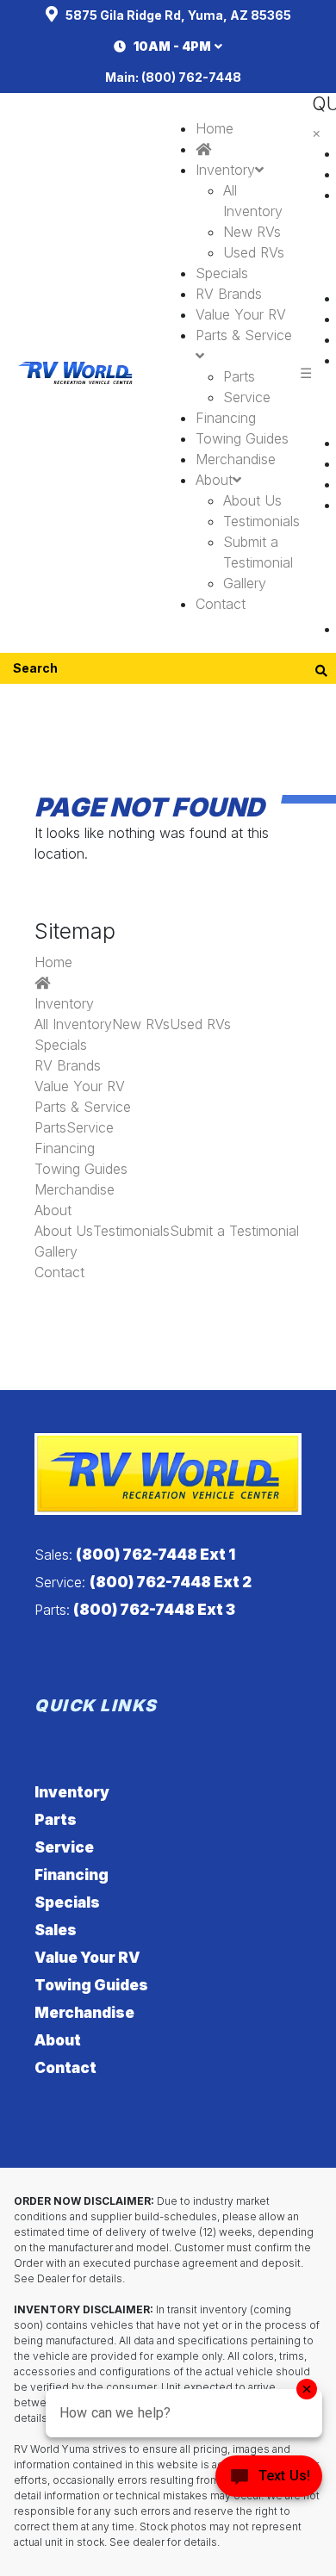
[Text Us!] (269, 2480)
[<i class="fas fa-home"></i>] (203, 149)
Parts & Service (83, 1107)
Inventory (225, 170)
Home (215, 128)
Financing (226, 418)
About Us (252, 500)
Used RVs (254, 252)
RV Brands (229, 294)
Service (247, 397)
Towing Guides (242, 438)
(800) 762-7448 (191, 77)
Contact (221, 604)
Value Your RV (241, 314)
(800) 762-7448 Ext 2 (171, 1582)
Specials (222, 273)
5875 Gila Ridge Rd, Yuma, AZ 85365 (178, 15)
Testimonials (261, 521)
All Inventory (73, 1024)
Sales (56, 1930)
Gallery (245, 583)
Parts (239, 376)
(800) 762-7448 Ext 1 (156, 1555)
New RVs (252, 232)
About (214, 480)
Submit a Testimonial (234, 1231)
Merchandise (236, 459)
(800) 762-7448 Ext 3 (154, 1610)
